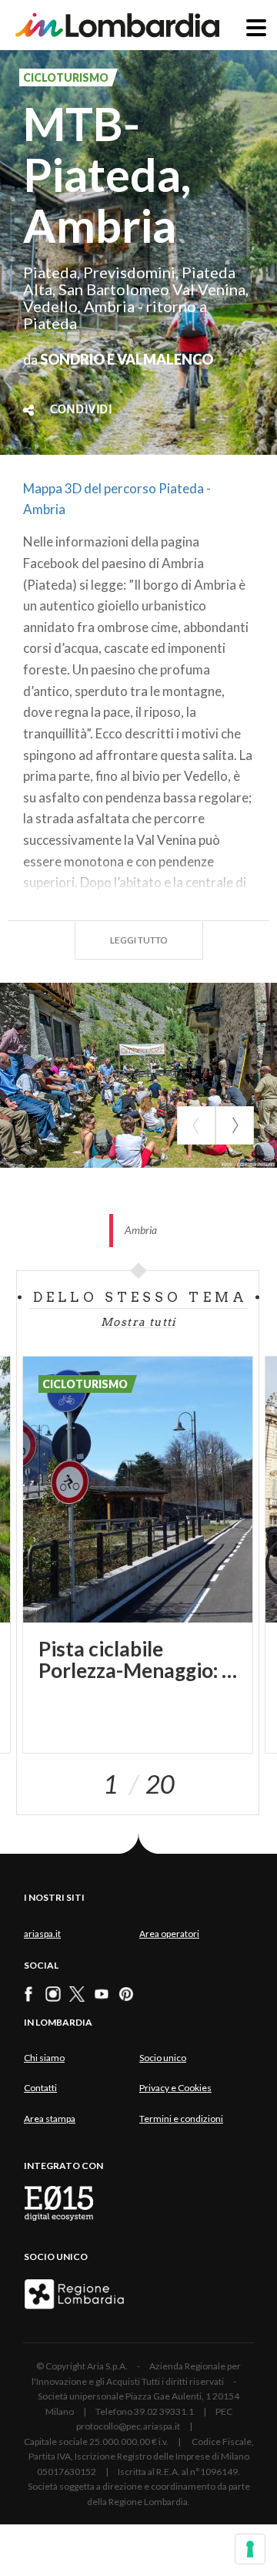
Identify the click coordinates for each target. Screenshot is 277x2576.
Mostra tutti (138, 1322)
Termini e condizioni (181, 2119)
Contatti (40, 2088)
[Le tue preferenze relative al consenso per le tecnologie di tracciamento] (250, 2549)
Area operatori (169, 1934)
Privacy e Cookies (175, 2088)
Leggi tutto (139, 940)
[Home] (117, 25)
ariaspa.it (42, 1934)
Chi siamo (44, 2058)
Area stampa (50, 2119)
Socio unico (163, 2058)
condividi (81, 410)
